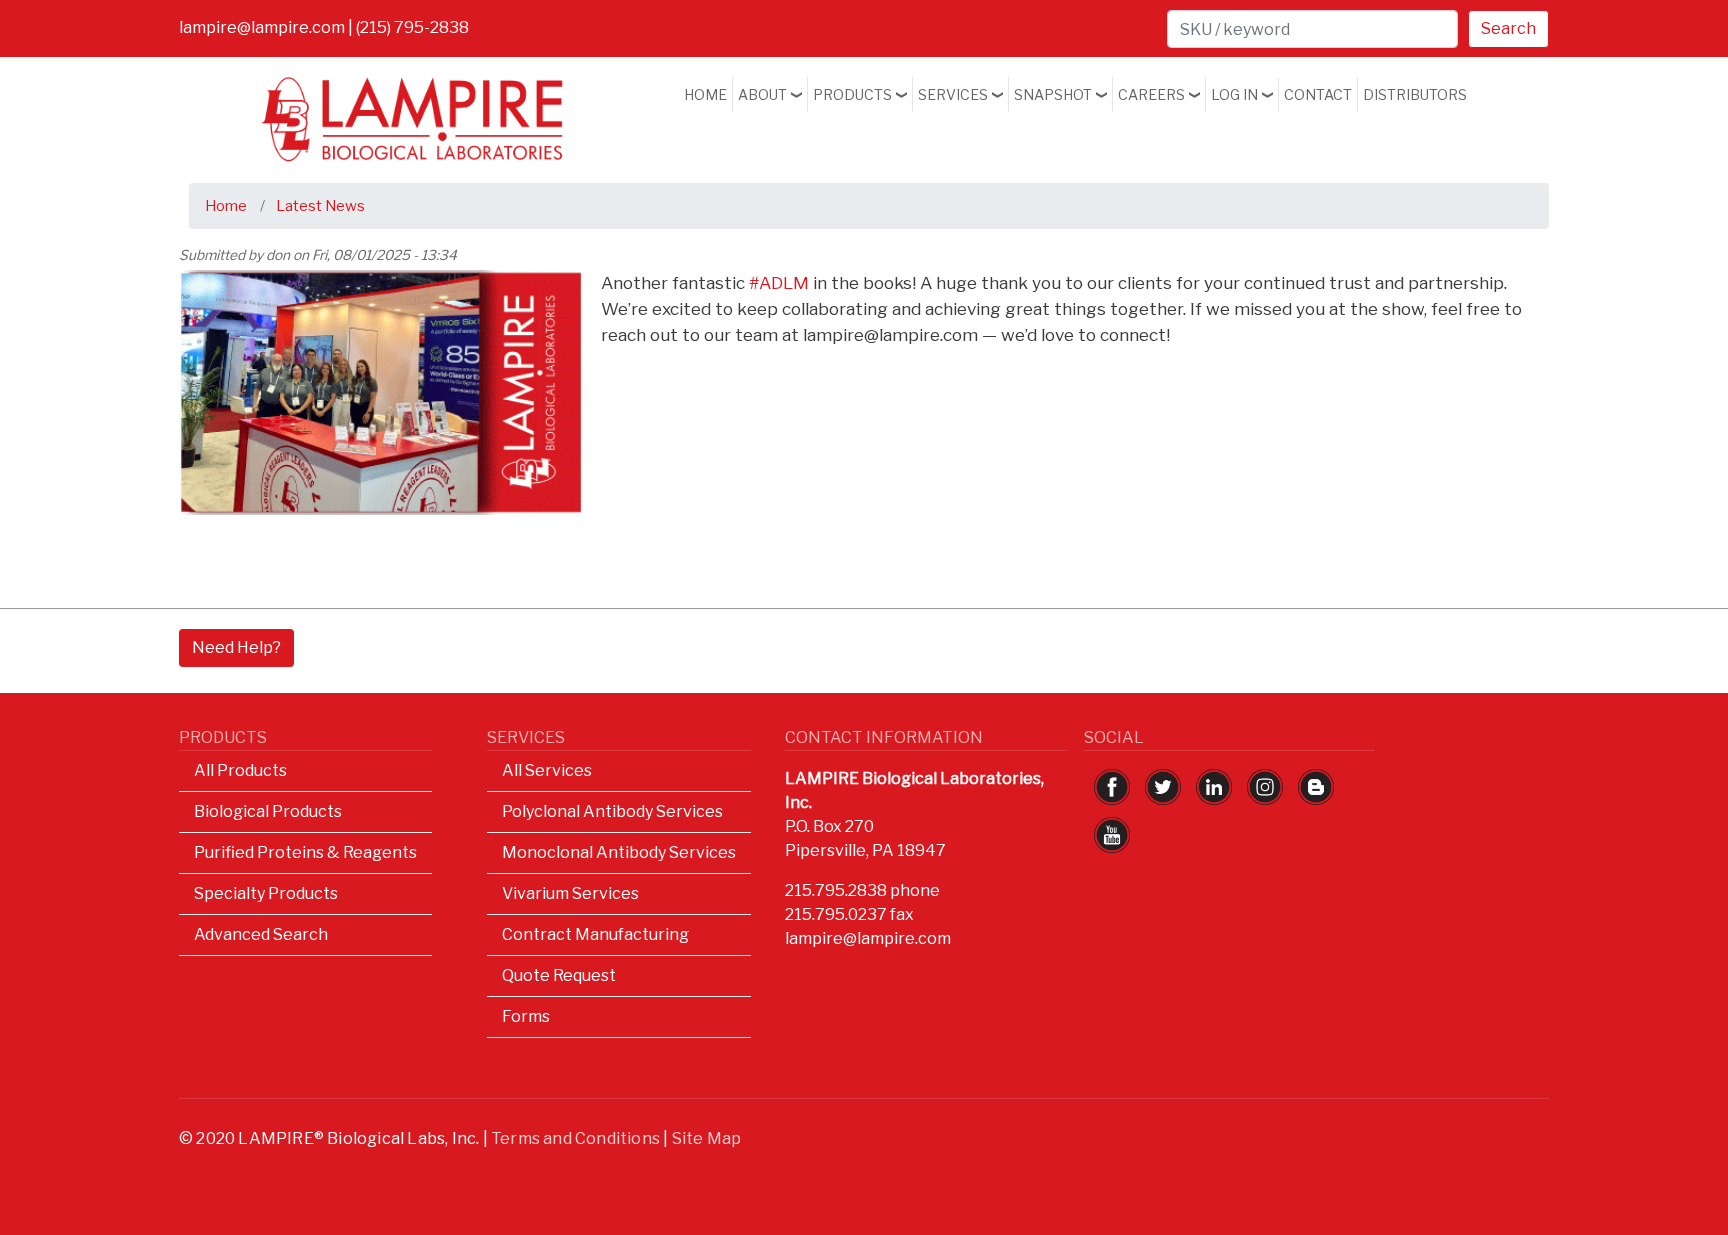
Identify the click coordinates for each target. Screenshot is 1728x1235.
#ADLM (779, 282)
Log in (1234, 94)
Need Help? (236, 647)
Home (705, 94)
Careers (1151, 94)
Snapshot (1053, 94)
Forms (526, 1016)
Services (953, 94)
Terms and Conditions (575, 1138)
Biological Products (268, 811)
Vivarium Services (570, 893)
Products (852, 94)
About (762, 94)
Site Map (707, 1138)
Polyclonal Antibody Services (612, 811)
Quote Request (559, 975)
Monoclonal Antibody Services (619, 852)
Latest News (320, 206)
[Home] (413, 90)
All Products (240, 770)
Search (1508, 28)
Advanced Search (261, 934)
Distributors (1415, 94)
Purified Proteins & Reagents (305, 852)
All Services (547, 770)
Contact (1318, 94)
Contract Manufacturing (595, 934)
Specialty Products (266, 893)
